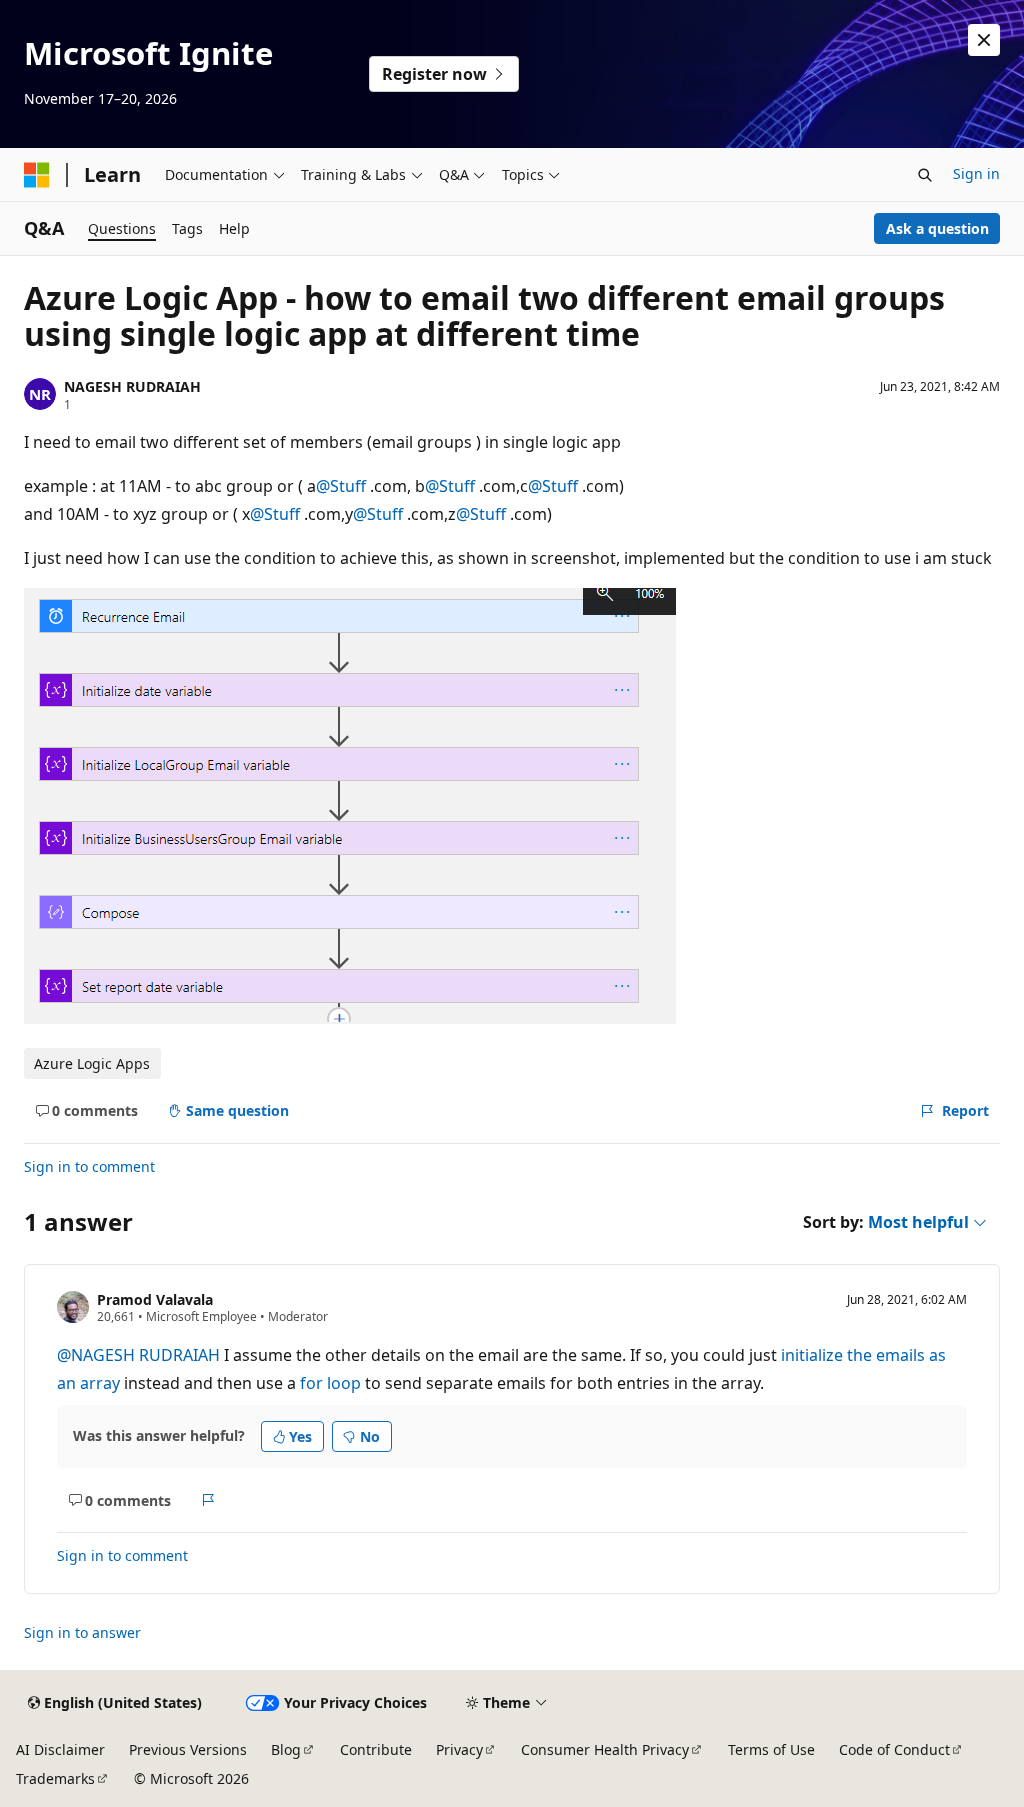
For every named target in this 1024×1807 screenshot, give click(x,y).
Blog (286, 1749)
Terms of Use (771, 1749)
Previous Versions (188, 1749)
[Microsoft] (37, 175)
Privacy (459, 1749)
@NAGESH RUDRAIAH (140, 1355)
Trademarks (55, 1778)
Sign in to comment (89, 1166)
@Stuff (343, 486)
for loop (330, 1383)
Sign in (976, 173)
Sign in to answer (82, 1632)
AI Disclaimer (60, 1749)
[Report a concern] (208, 1500)
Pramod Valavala (155, 1299)
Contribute (376, 1749)
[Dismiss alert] (984, 40)
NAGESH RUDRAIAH (132, 386)
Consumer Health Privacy (605, 1749)
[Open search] (925, 175)
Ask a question (937, 228)
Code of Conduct (894, 1749)
